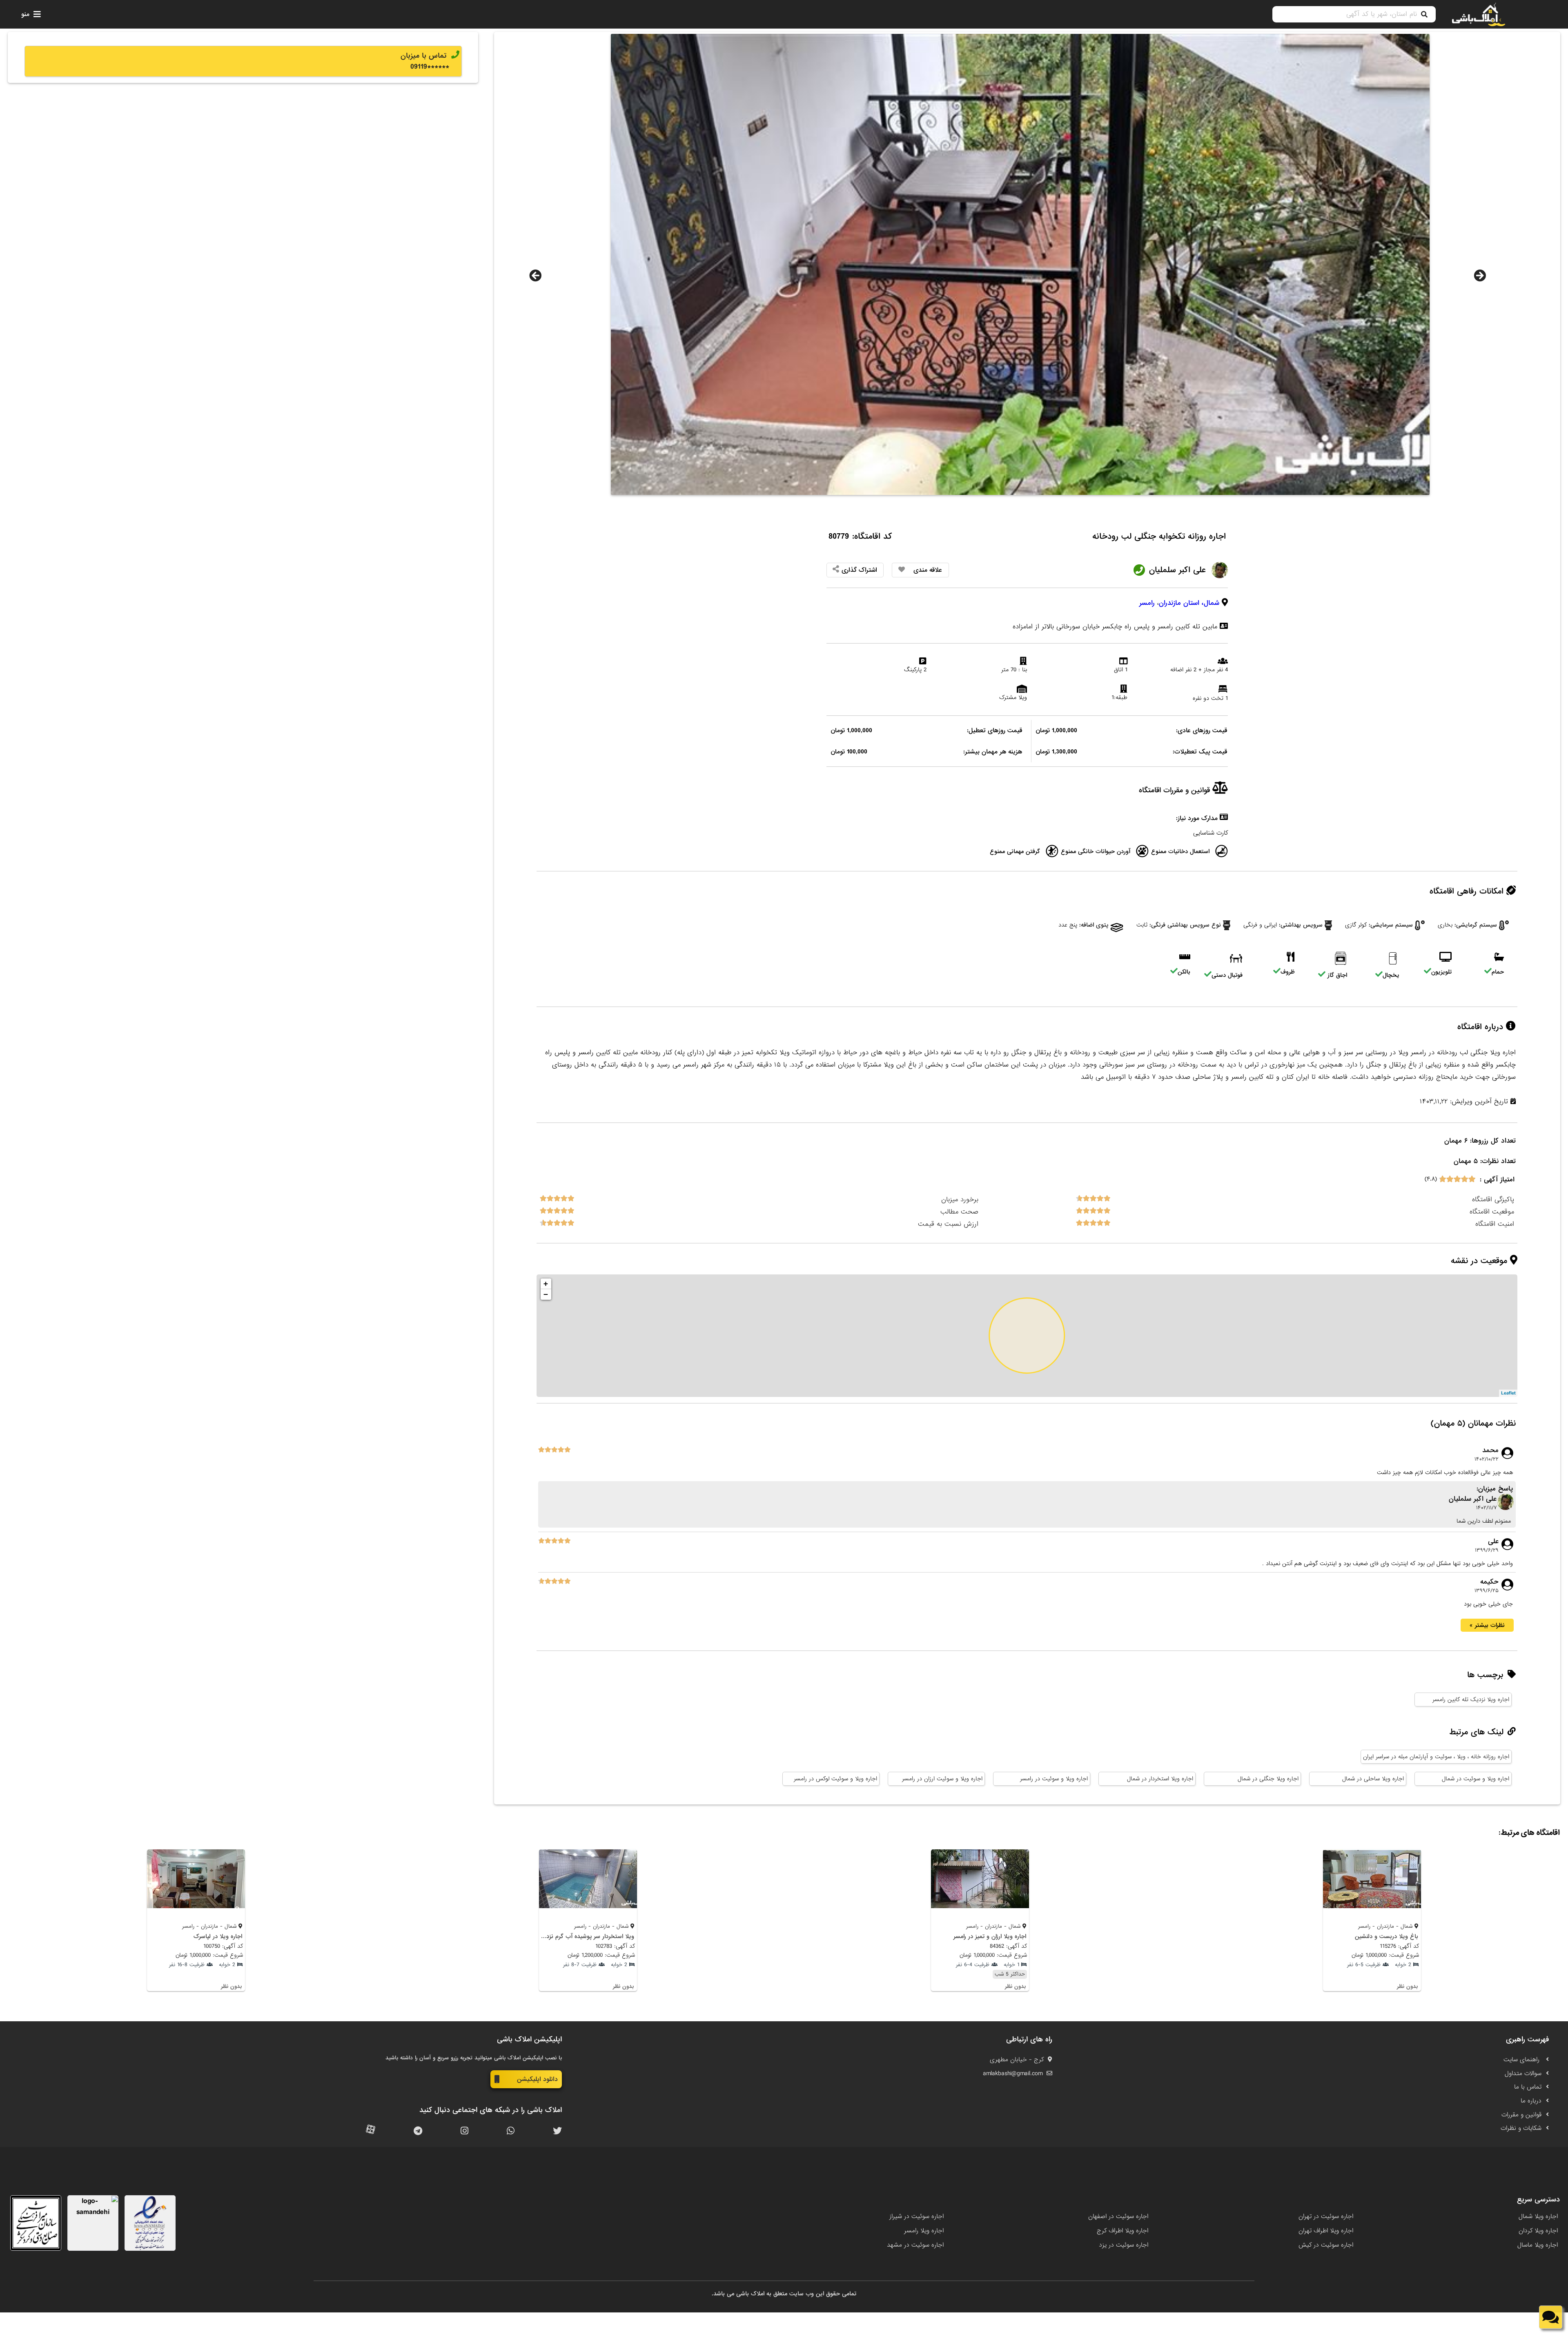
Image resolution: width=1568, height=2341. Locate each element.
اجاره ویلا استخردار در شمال (1160, 1779)
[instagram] (464, 2131)
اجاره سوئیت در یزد (1124, 2245)
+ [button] (546, 1284)
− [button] (546, 1294)
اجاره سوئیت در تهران (1326, 2216)
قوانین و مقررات (1521, 2115)
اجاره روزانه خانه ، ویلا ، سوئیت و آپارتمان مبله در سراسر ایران (1436, 1757)
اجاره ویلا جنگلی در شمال (1268, 1779)
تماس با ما (1528, 2087)
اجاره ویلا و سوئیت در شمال (1476, 1779)
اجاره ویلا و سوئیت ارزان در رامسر (942, 1779)
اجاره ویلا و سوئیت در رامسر (1054, 1779)
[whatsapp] (511, 2131)
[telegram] (418, 2131)
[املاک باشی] (1479, 14)
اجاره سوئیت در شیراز (917, 2216)
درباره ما (1531, 2101)
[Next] (1480, 276)
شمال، (1211, 603)
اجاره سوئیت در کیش (1326, 2245)
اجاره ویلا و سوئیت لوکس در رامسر (835, 1779)
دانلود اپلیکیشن (537, 2079)
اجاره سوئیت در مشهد (915, 2245)
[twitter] (557, 2131)
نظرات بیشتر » (1487, 1625)
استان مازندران (1179, 603)
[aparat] (371, 2131)
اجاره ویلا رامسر (924, 2231)
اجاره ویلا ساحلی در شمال (1373, 1779)
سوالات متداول (1523, 2074)
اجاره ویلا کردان (1538, 2231)
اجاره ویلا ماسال (1538, 2245)
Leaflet (1508, 1393)
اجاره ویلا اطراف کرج (1123, 2231)
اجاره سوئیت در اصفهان (1118, 2216)
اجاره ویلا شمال (1538, 2216)
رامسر (1147, 603)
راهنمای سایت (1522, 2060)
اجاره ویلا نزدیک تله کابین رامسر (1471, 1700)
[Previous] (535, 276)
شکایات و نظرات (1521, 2128)
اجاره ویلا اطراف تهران (1326, 2231)
